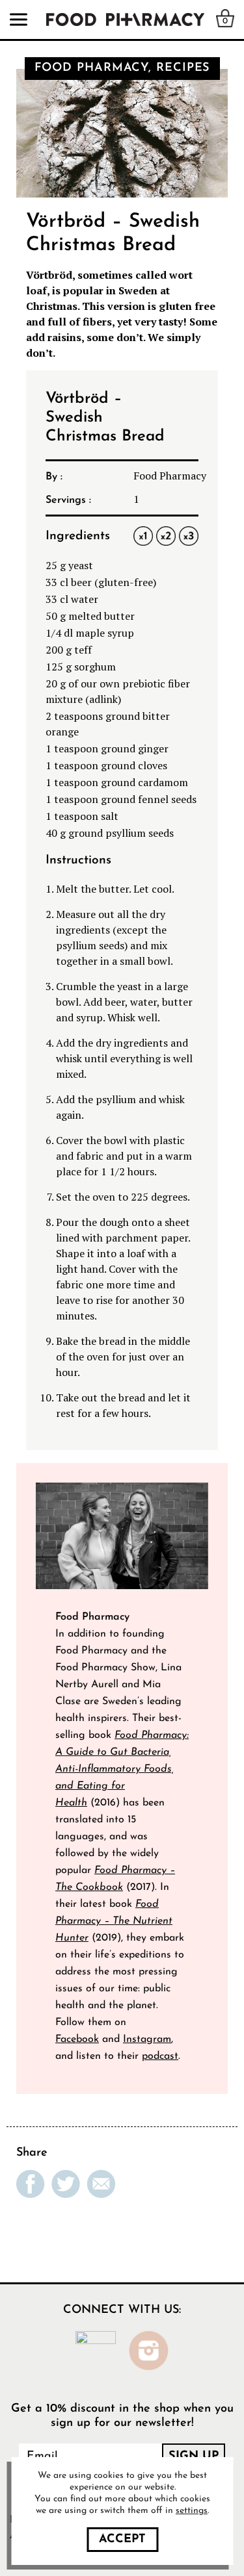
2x (166, 536)
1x (143, 536)
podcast (160, 2056)
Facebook (77, 2039)
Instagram (147, 2039)
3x (189, 536)
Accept (122, 2540)
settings (192, 2511)
